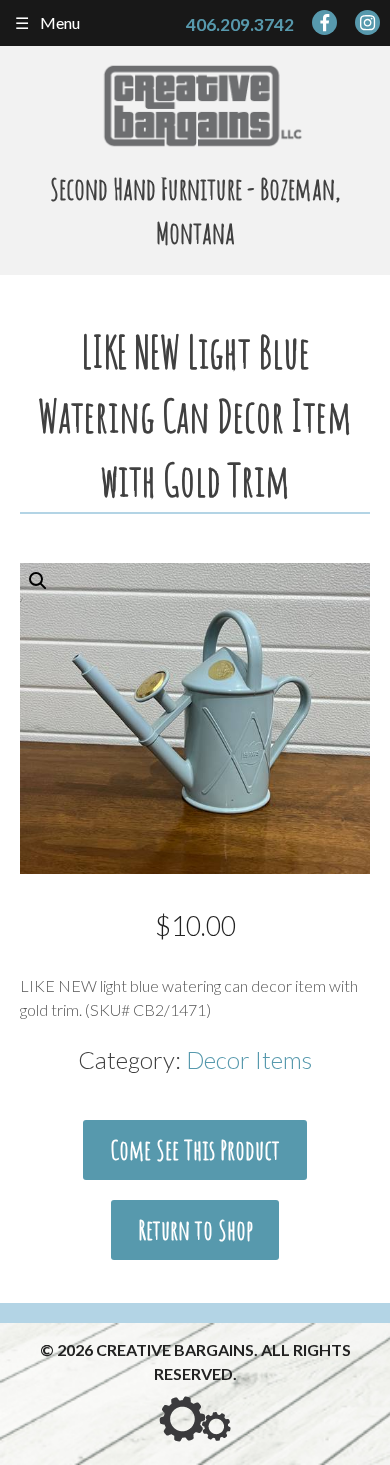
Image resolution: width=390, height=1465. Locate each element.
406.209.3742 (240, 24)
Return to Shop (195, 1230)
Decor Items (249, 1059)
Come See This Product (195, 1150)
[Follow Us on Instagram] (367, 22)
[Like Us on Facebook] (324, 22)
